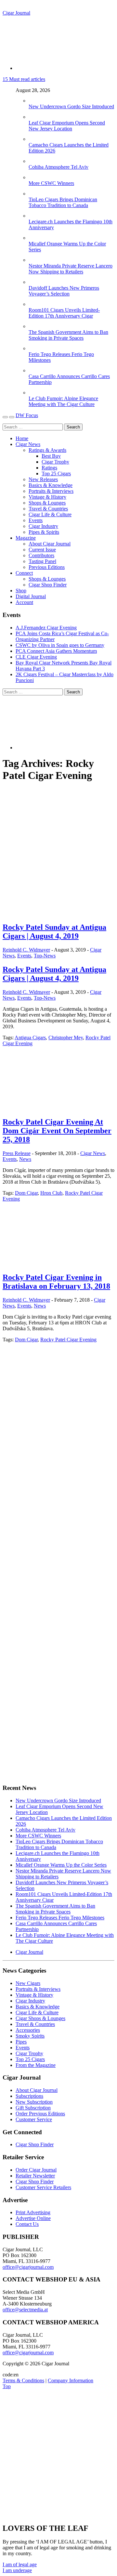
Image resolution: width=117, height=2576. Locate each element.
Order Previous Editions (40, 2114)
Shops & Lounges (47, 503)
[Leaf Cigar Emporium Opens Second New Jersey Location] (35, 117)
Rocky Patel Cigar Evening (68, 1340)
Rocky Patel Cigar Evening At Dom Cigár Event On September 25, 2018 (57, 1131)
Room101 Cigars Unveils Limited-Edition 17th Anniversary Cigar (64, 313)
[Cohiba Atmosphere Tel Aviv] (35, 161)
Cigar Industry (43, 526)
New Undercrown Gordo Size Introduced (71, 106)
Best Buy (51, 456)
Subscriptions (29, 2096)
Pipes (21, 2042)
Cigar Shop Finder (48, 585)
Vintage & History (47, 497)
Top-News (45, 956)
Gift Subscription (33, 2108)
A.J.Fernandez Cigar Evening (46, 628)
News (25, 1159)
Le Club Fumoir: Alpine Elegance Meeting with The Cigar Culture (63, 401)
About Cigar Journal (50, 544)
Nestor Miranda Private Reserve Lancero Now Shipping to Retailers (71, 269)
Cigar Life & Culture (50, 514)
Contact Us (27, 2224)
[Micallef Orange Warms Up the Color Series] (35, 238)
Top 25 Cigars (56, 473)
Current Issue (42, 550)
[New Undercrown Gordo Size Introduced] (35, 101)
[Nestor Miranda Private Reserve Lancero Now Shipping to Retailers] (35, 260)
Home (22, 438)
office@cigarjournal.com (28, 2267)
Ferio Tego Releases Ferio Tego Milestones (60, 1918)
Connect (24, 573)
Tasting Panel (42, 561)
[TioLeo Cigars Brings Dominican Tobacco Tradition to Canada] (35, 194)
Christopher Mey (66, 1038)
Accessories (28, 2030)
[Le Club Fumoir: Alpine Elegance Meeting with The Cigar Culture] (35, 393)
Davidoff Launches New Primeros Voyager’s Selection (64, 291)
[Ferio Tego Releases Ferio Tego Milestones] (35, 348)
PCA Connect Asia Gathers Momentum (56, 651)
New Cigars (28, 1983)
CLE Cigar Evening (36, 657)
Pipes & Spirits (44, 532)
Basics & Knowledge (51, 485)
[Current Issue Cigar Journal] (51, 1395)
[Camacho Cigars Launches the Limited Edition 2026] (35, 139)
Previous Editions (47, 567)
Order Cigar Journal (36, 2170)
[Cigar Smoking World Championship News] (40, 1442)
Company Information (71, 2380)
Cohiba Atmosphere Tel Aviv (58, 167)
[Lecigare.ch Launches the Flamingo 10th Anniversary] (35, 216)
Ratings (49, 468)
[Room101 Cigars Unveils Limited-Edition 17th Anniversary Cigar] (35, 304)
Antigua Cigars (30, 1038)
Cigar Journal (16, 13)
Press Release (17, 1153)
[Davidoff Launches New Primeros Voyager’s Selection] (35, 282)
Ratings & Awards (47, 450)
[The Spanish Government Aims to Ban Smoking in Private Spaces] (35, 326)
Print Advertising (33, 2212)
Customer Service (34, 2119)
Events (36, 520)
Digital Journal (31, 596)
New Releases (43, 479)
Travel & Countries (48, 509)
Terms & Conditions (23, 2380)
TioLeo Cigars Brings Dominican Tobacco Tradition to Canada (63, 202)
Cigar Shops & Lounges (40, 2018)
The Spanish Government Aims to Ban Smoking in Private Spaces (68, 335)
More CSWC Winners (51, 183)
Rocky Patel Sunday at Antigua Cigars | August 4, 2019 (54, 932)
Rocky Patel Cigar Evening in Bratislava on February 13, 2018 (56, 1282)
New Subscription (34, 2102)
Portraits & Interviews (51, 491)
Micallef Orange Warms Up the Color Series (61, 1865)
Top (7, 2386)
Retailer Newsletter (35, 2176)
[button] (20, 2564)
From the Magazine (36, 2065)
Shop (21, 591)
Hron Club (51, 1193)
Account (24, 602)
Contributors (41, 555)
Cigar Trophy (55, 462)
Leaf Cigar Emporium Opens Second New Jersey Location (67, 126)
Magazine (26, 538)
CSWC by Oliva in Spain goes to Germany (60, 645)
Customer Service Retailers (43, 2187)
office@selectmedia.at (25, 2310)
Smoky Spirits (30, 2036)
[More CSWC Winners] (35, 177)
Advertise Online (33, 2218)
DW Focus (27, 415)
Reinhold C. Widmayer (26, 950)
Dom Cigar (26, 1193)
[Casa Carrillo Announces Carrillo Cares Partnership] (35, 370)
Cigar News (28, 444)
